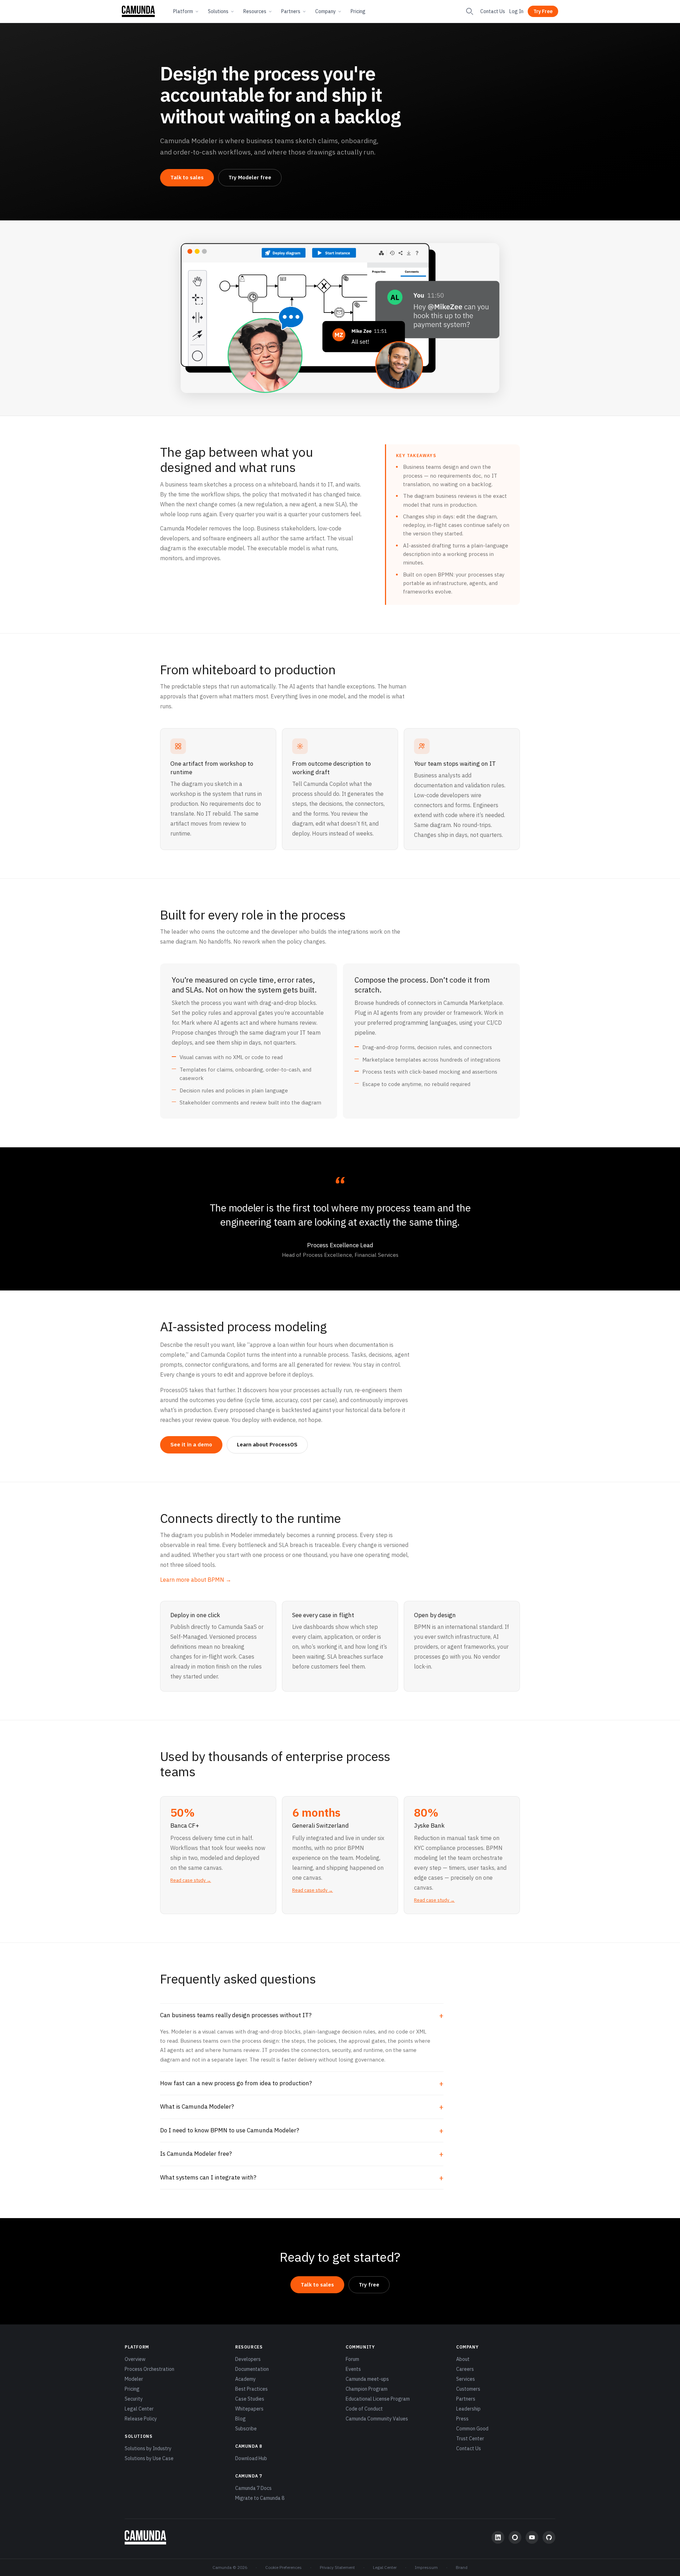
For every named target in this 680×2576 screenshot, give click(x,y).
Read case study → (191, 1880)
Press (462, 2419)
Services (466, 2379)
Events (353, 2369)
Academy (245, 2379)
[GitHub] (549, 2537)
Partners (291, 11)
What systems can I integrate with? (208, 2177)
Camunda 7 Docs (253, 2488)
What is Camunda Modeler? (197, 2107)
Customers (468, 2389)
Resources (255, 11)
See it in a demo (191, 1444)
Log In (516, 11)
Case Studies (250, 2399)
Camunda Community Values (377, 2419)
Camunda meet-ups (367, 2379)
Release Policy (141, 2419)
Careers (465, 2369)
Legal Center (139, 2409)
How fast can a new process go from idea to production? (236, 2083)
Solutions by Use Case (149, 2458)
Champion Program (367, 2389)
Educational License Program (378, 2399)
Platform (183, 11)
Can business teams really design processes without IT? (236, 2015)
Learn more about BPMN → (196, 1580)
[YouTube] (532, 2537)
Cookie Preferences (284, 2567)
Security (134, 2399)
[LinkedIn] (498, 2537)
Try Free (543, 11)
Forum (352, 2359)
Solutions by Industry (148, 2448)
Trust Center (470, 2439)
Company (325, 11)
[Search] (470, 11)
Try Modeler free (250, 177)
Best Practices (251, 2389)
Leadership (468, 2409)
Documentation (252, 2369)
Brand (462, 2567)
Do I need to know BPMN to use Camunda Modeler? (230, 2130)
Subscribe (246, 2429)
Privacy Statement (337, 2567)
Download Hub (251, 2458)
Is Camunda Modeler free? (196, 2154)
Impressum (426, 2567)
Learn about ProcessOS (267, 1444)
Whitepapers (249, 2409)
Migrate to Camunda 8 (260, 2498)
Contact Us (493, 11)
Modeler (134, 2379)
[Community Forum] (515, 2537)
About (463, 2359)
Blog (240, 2419)
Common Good (472, 2429)
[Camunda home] (138, 11)
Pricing (358, 11)
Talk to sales (187, 177)
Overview (135, 2359)
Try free (369, 2285)
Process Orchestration (149, 2369)
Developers (248, 2359)
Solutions (218, 11)
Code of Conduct (364, 2409)
